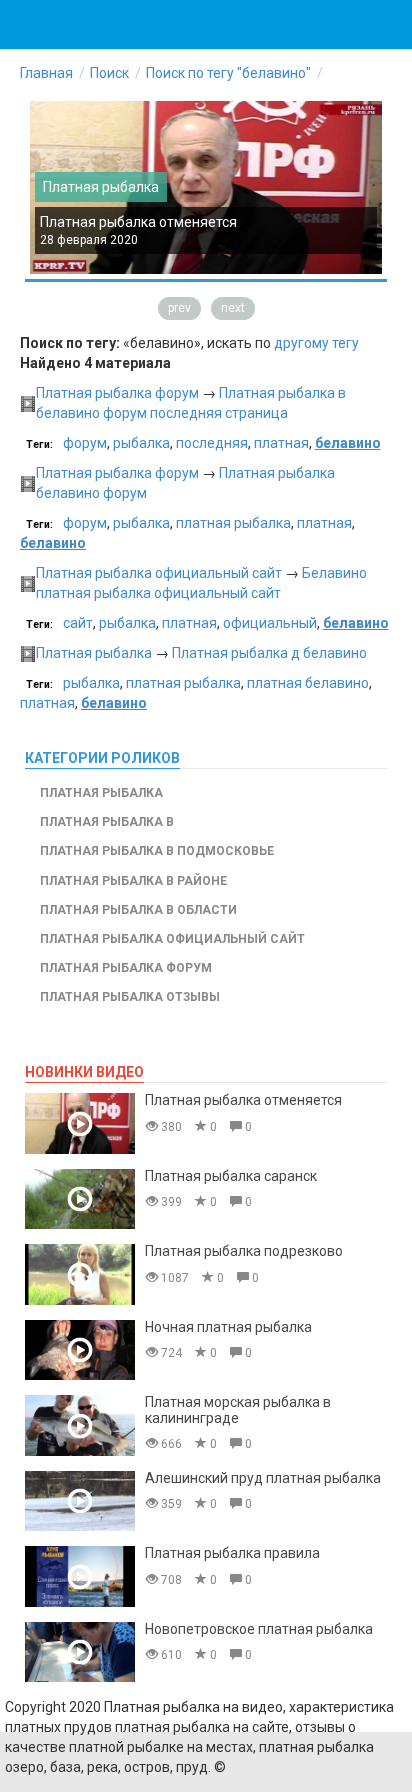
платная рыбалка (233, 523)
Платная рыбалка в (107, 822)
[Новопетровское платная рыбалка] (80, 1652)
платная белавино (308, 683)
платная (281, 443)
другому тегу (316, 343)
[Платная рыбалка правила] (80, 1576)
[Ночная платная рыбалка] (80, 1350)
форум (85, 443)
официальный (270, 623)
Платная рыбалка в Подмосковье (157, 851)
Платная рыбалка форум (117, 393)
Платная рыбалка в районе (133, 881)
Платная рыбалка (101, 187)
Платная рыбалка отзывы (130, 997)
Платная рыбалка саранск (231, 1176)
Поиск (109, 73)
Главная (46, 73)
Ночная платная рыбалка (228, 1327)
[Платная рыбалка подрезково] (80, 1274)
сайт (78, 623)
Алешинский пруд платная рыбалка (263, 1478)
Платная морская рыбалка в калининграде (238, 1409)
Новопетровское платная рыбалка (259, 1629)
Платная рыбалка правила (232, 1553)
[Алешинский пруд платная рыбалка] (80, 1501)
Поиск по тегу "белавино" (228, 73)
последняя (212, 443)
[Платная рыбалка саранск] (80, 1199)
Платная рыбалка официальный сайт (159, 573)
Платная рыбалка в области (138, 910)
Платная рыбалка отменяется (138, 222)
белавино (348, 443)
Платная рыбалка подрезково (244, 1251)
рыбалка (141, 443)
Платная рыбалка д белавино (269, 653)
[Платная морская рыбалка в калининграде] (80, 1425)
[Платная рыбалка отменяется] (80, 1123)
